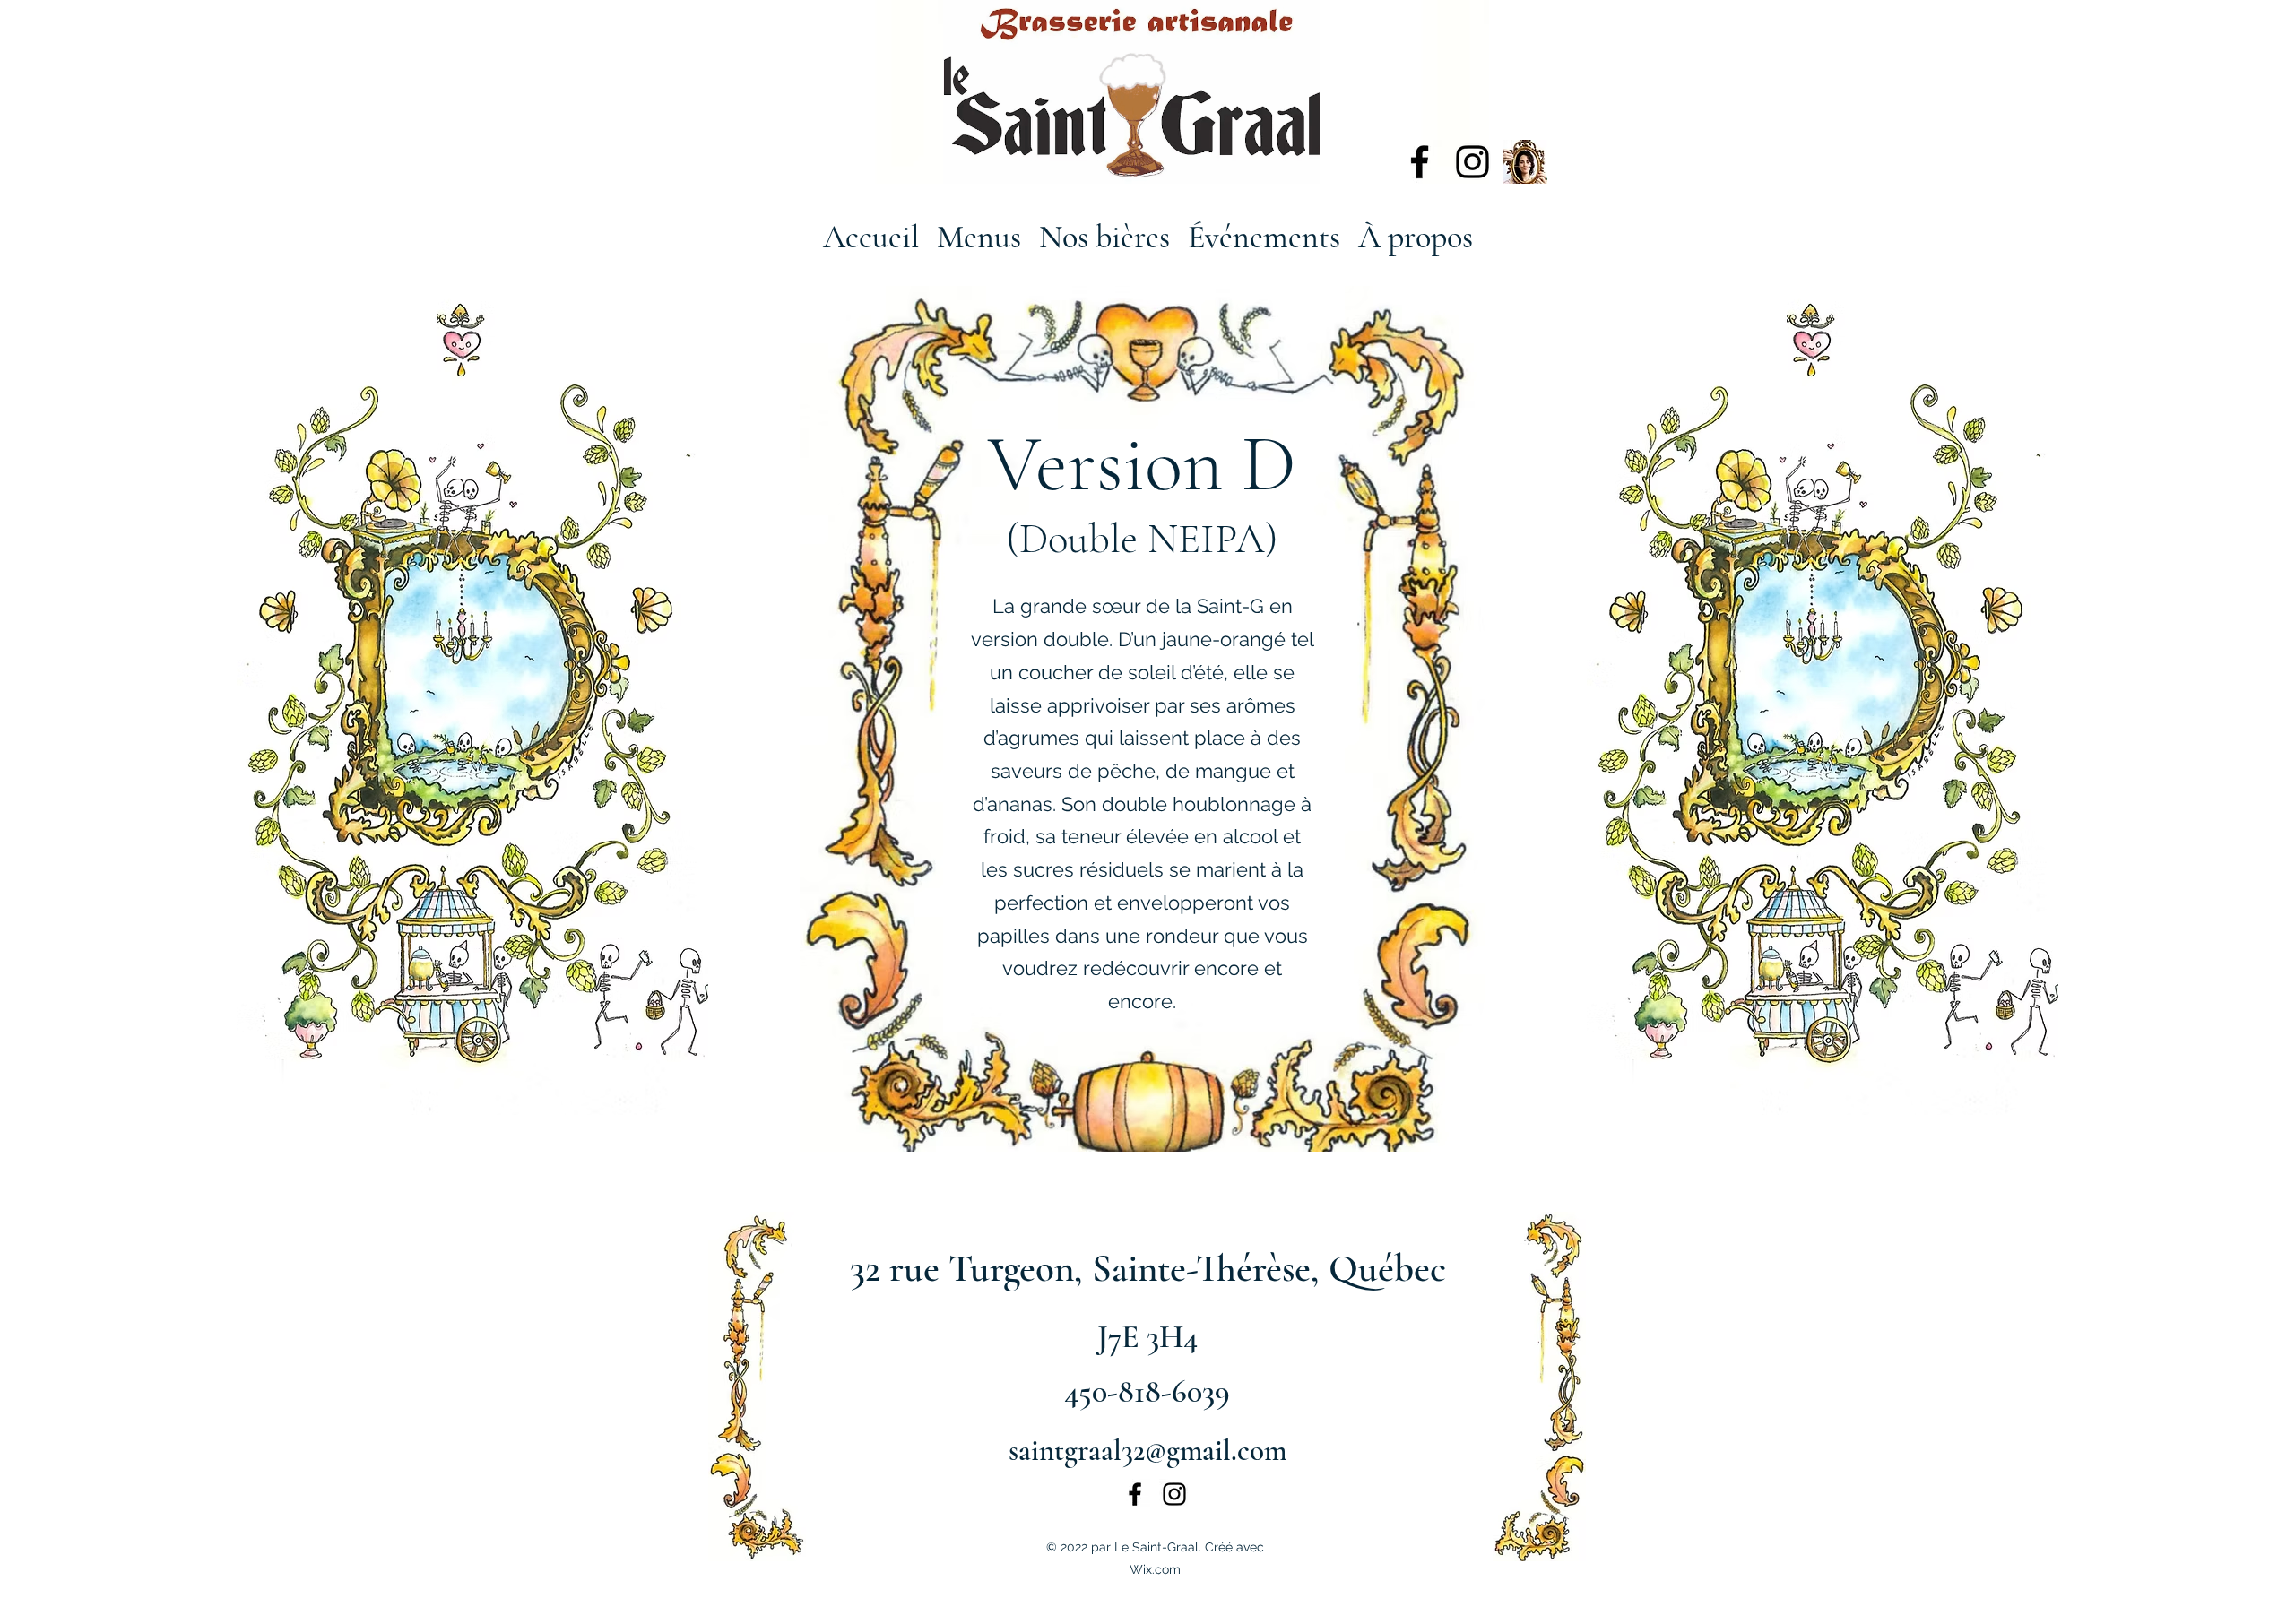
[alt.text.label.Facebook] (1420, 162)
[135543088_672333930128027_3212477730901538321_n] (1525, 162)
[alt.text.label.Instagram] (1472, 162)
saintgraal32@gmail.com (1147, 1451)
